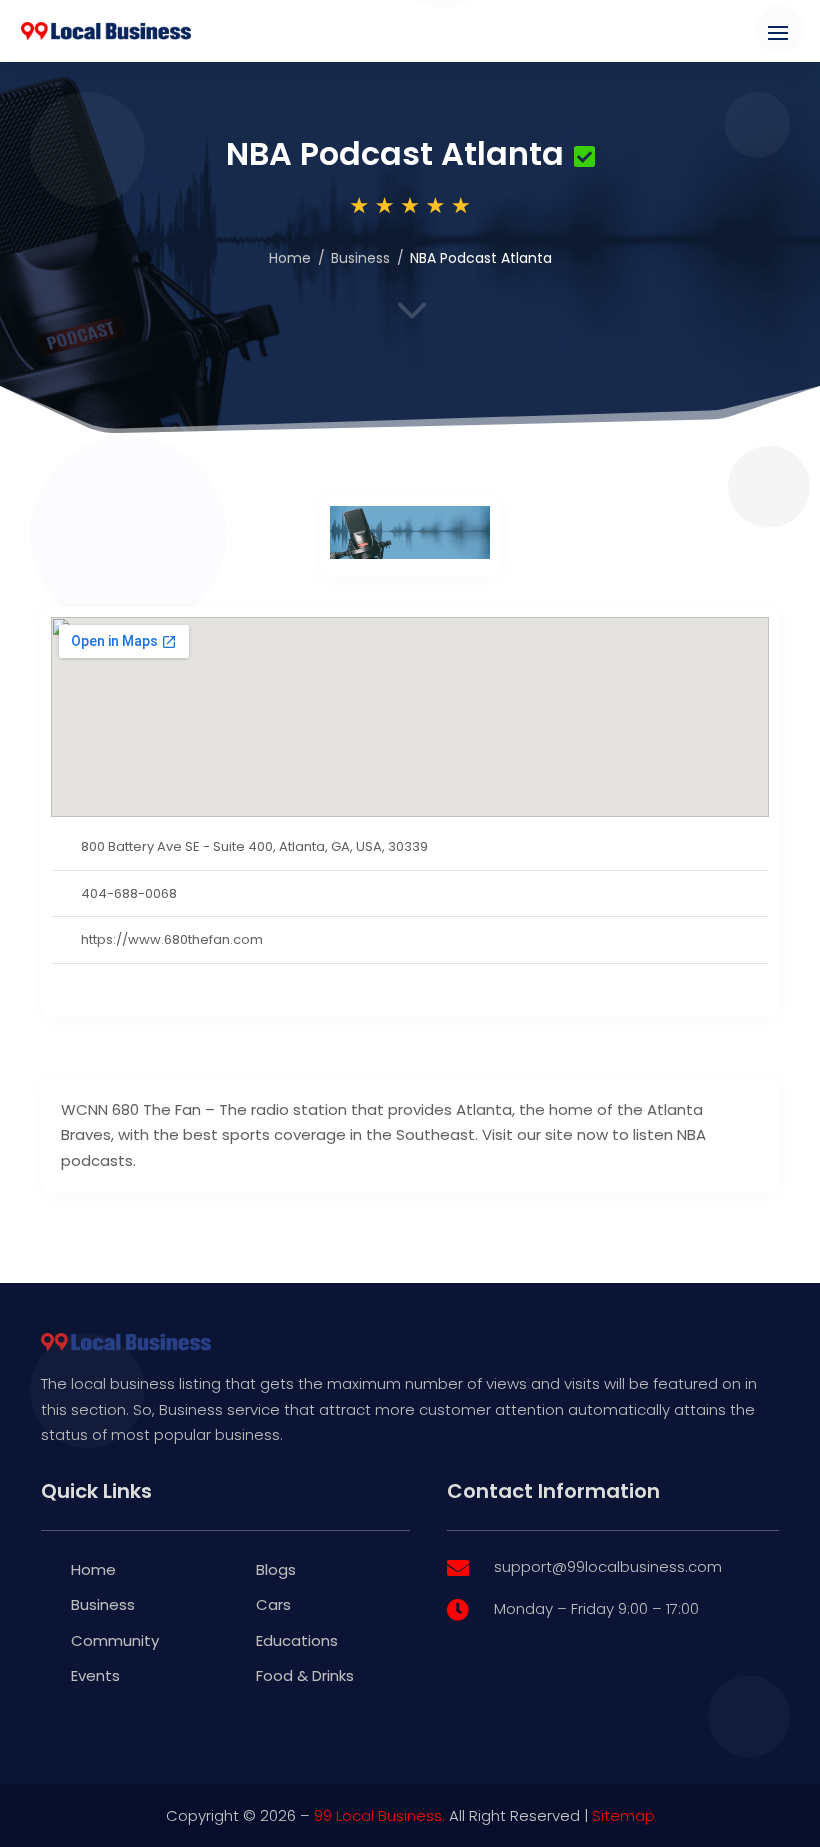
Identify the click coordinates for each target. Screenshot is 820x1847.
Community (115, 1640)
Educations (297, 1640)
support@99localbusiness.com (608, 1566)
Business (360, 258)
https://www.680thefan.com (172, 939)
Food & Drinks (305, 1675)
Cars (273, 1604)
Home (290, 258)
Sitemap (623, 1815)
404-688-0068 (129, 893)
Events (95, 1675)
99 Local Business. (379, 1815)
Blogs (276, 1569)
